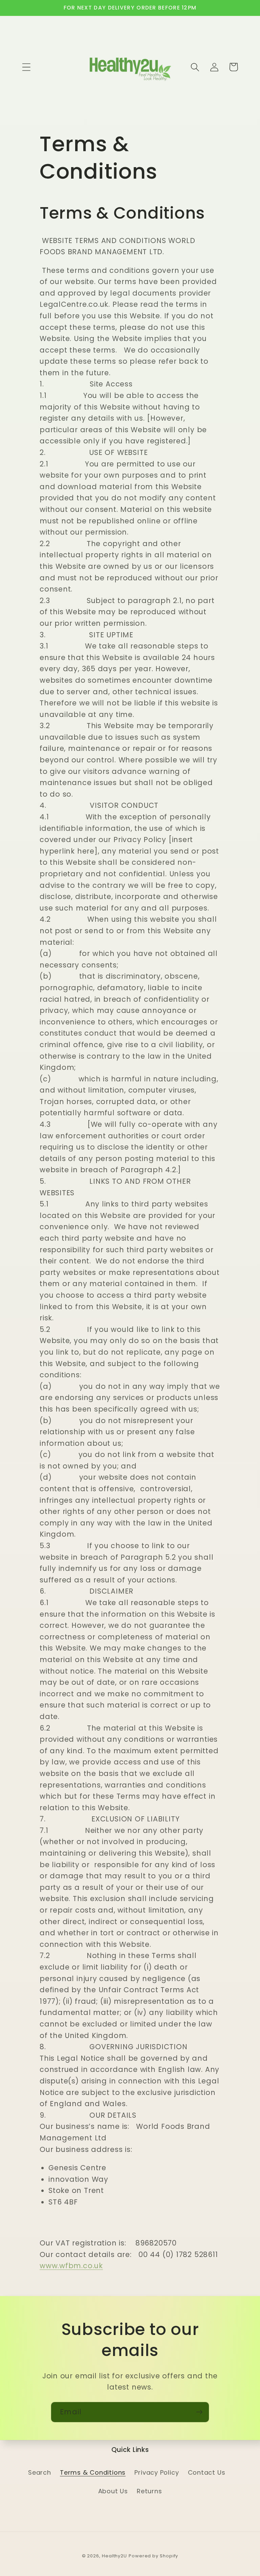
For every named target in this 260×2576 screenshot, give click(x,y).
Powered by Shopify (153, 2556)
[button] (26, 67)
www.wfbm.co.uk (71, 2266)
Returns (149, 2491)
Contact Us (207, 2472)
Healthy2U (114, 2556)
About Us (113, 2491)
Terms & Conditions (93, 2472)
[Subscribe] (199, 2412)
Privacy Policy (157, 2472)
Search (40, 2472)
